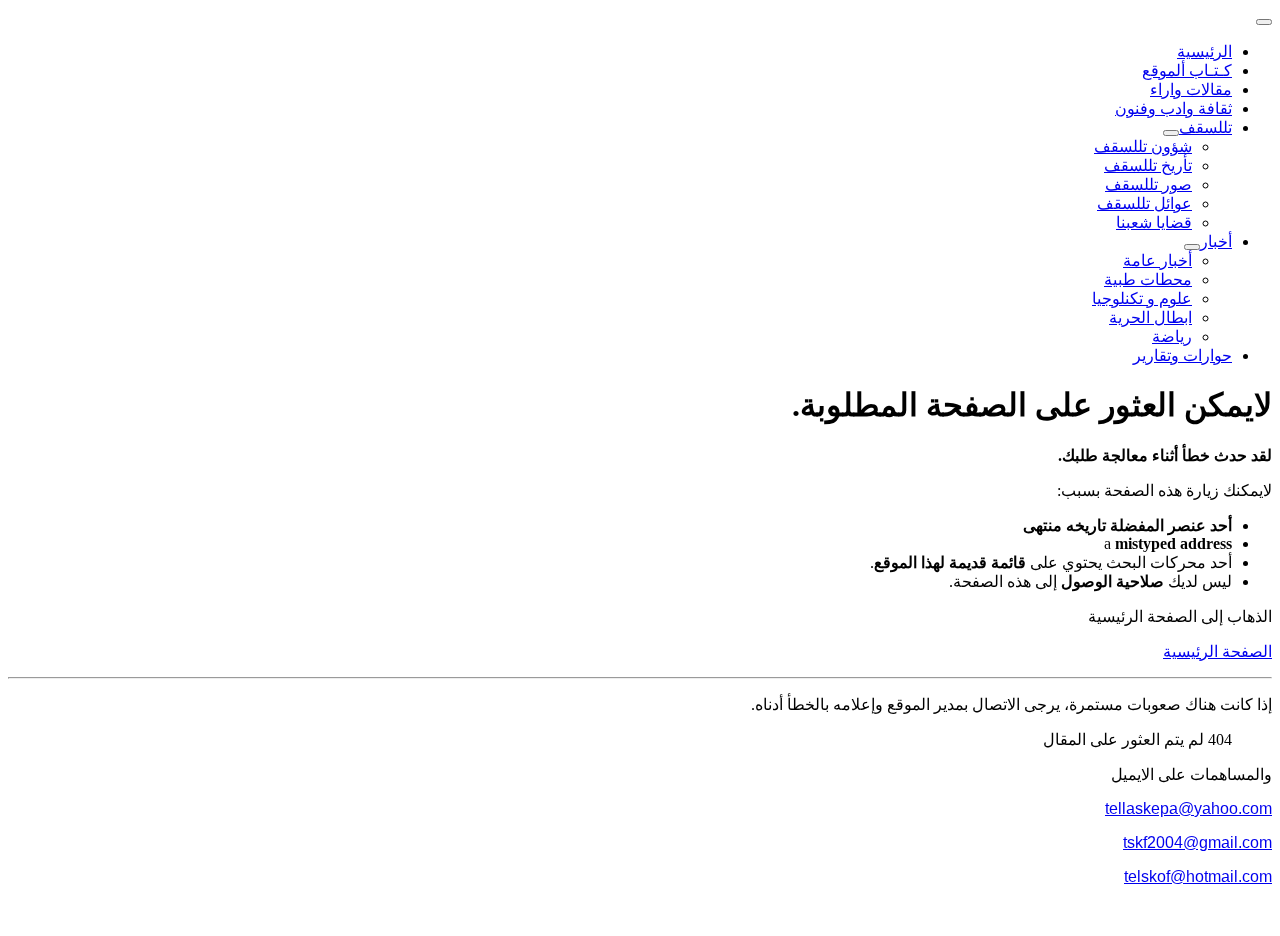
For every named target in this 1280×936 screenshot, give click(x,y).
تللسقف (1205, 127)
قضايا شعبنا (1154, 222)
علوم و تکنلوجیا (1142, 298)
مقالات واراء (1191, 89)
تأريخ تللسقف (1148, 165)
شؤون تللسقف (1143, 146)
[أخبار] (1192, 247)
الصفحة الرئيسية (1217, 651)
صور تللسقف (1148, 184)
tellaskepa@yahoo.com (1188, 808)
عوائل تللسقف (1144, 203)
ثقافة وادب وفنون (1173, 108)
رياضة (1172, 336)
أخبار (1216, 241)
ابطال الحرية (1150, 317)
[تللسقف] (1171, 133)
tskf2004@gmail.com (1197, 842)
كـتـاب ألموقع (1187, 70)
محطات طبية (1148, 279)
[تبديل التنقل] (1264, 22)
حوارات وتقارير (1182, 355)
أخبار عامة (1157, 260)
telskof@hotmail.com (1198, 876)
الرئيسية (1204, 51)
